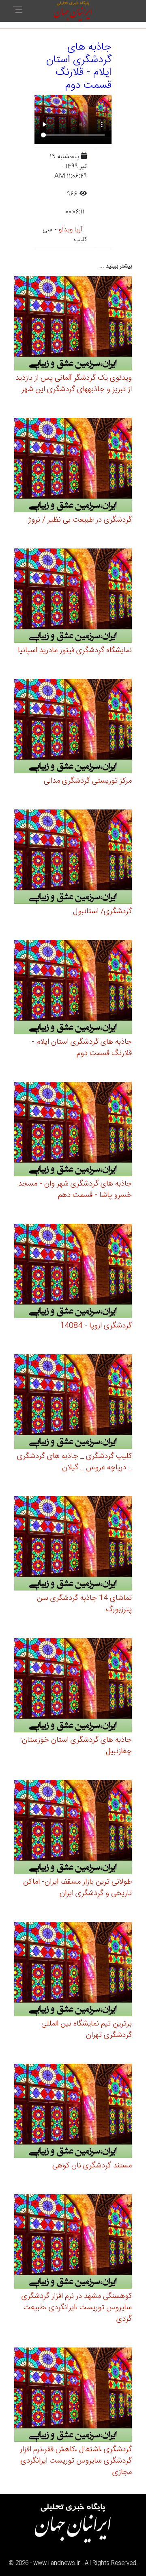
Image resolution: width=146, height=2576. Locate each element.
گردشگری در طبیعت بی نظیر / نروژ (80, 520)
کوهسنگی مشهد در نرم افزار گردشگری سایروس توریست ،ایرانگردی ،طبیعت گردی (77, 2308)
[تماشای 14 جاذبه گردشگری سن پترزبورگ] (73, 1544)
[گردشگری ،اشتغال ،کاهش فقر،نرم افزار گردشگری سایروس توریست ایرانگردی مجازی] (73, 2396)
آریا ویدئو (71, 230)
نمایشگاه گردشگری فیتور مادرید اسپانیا (75, 651)
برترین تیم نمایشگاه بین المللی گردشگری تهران (87, 2030)
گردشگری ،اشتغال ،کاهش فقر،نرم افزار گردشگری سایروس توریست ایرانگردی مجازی (76, 2461)
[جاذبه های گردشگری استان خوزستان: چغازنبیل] (73, 1686)
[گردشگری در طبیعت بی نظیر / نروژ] (73, 466)
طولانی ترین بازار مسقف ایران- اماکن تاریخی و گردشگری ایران (77, 1888)
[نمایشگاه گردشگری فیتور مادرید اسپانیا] (73, 597)
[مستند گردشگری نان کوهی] (73, 2112)
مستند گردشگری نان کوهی (92, 2166)
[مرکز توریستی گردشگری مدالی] (73, 727)
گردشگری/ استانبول (102, 912)
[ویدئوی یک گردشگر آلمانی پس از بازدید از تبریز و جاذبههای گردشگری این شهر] (73, 324)
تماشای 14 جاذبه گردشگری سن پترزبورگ (84, 1604)
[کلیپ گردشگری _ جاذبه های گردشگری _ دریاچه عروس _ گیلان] (73, 1402)
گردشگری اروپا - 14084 (96, 1326)
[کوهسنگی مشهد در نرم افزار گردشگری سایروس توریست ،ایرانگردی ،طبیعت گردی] (73, 2242)
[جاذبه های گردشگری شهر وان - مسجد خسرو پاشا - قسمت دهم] (73, 1130)
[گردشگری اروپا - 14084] (73, 1272)
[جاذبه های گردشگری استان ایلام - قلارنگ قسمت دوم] (73, 988)
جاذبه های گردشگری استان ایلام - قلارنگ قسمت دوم (82, 1048)
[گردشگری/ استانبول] (73, 858)
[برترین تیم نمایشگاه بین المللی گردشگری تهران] (73, 1970)
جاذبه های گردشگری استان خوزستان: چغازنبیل (76, 1746)
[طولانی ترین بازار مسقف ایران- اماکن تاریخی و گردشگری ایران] (73, 1828)
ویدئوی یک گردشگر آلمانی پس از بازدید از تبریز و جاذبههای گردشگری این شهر (74, 384)
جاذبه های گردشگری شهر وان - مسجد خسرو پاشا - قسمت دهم (75, 1190)
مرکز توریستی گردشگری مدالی (88, 781)
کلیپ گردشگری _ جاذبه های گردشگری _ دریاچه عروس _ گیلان (74, 1462)
